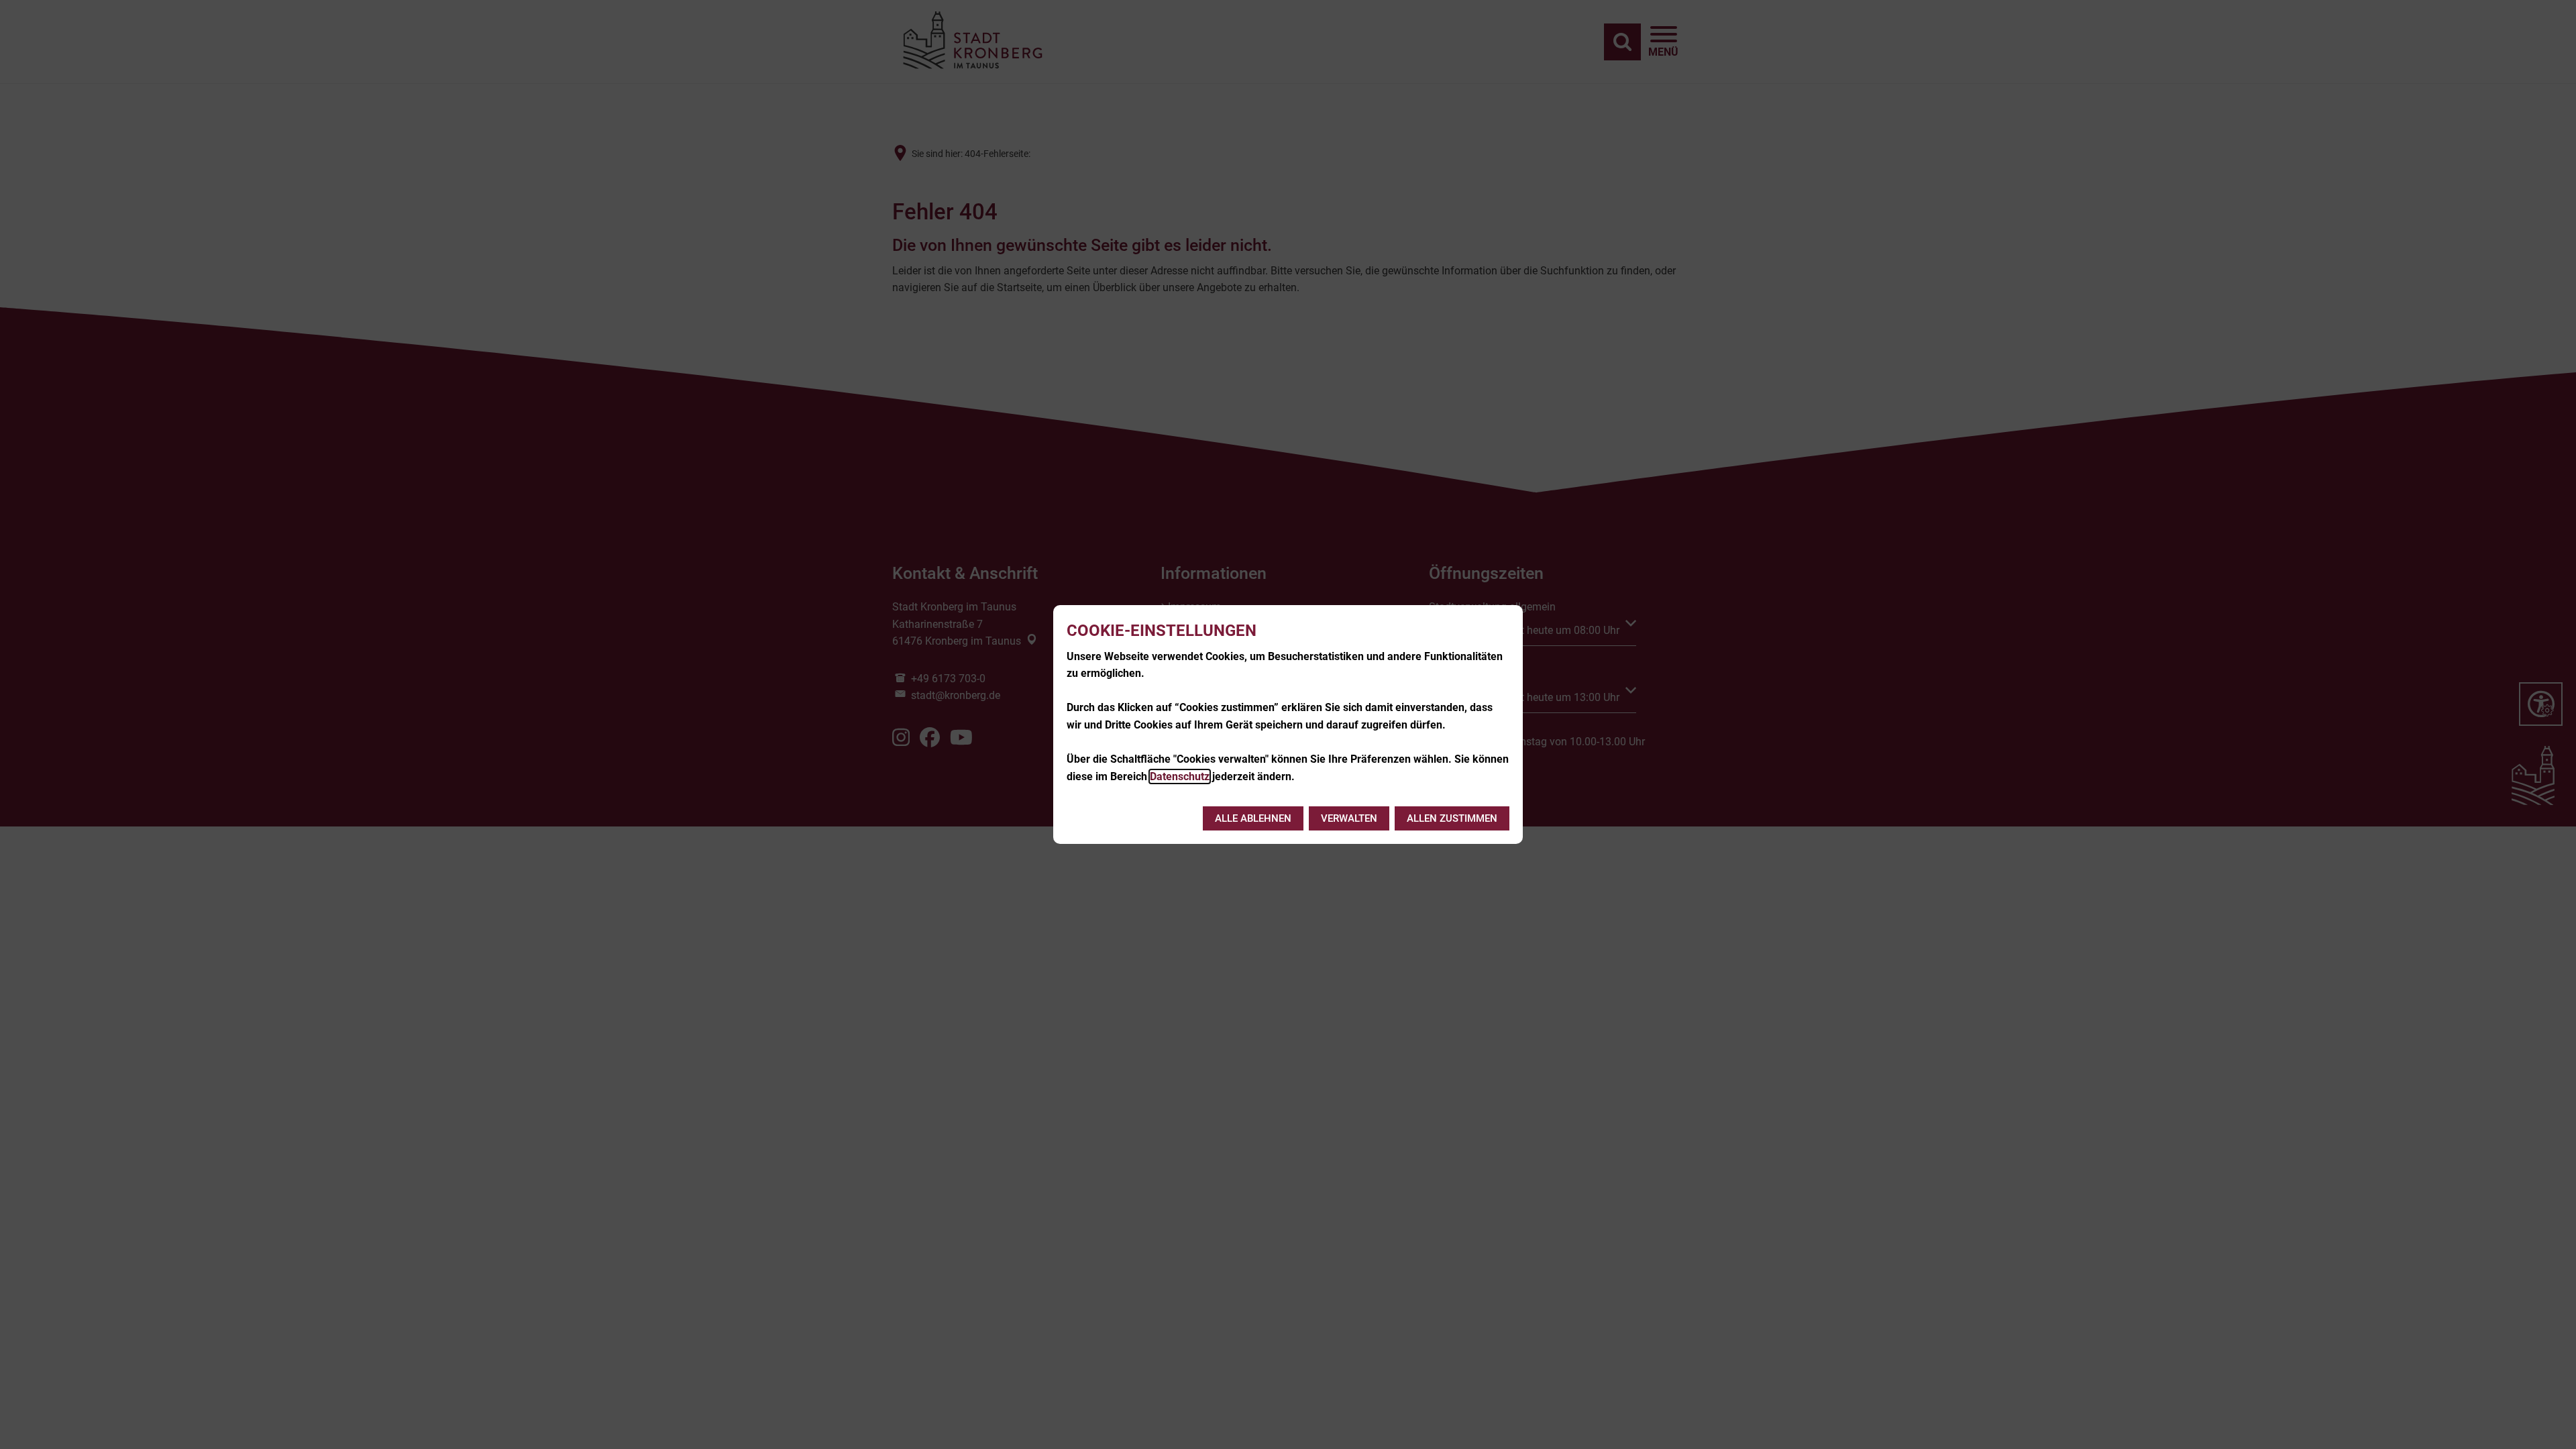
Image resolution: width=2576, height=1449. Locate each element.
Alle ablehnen (1253, 818)
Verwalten (1349, 818)
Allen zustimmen (1452, 818)
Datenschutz (1180, 776)
